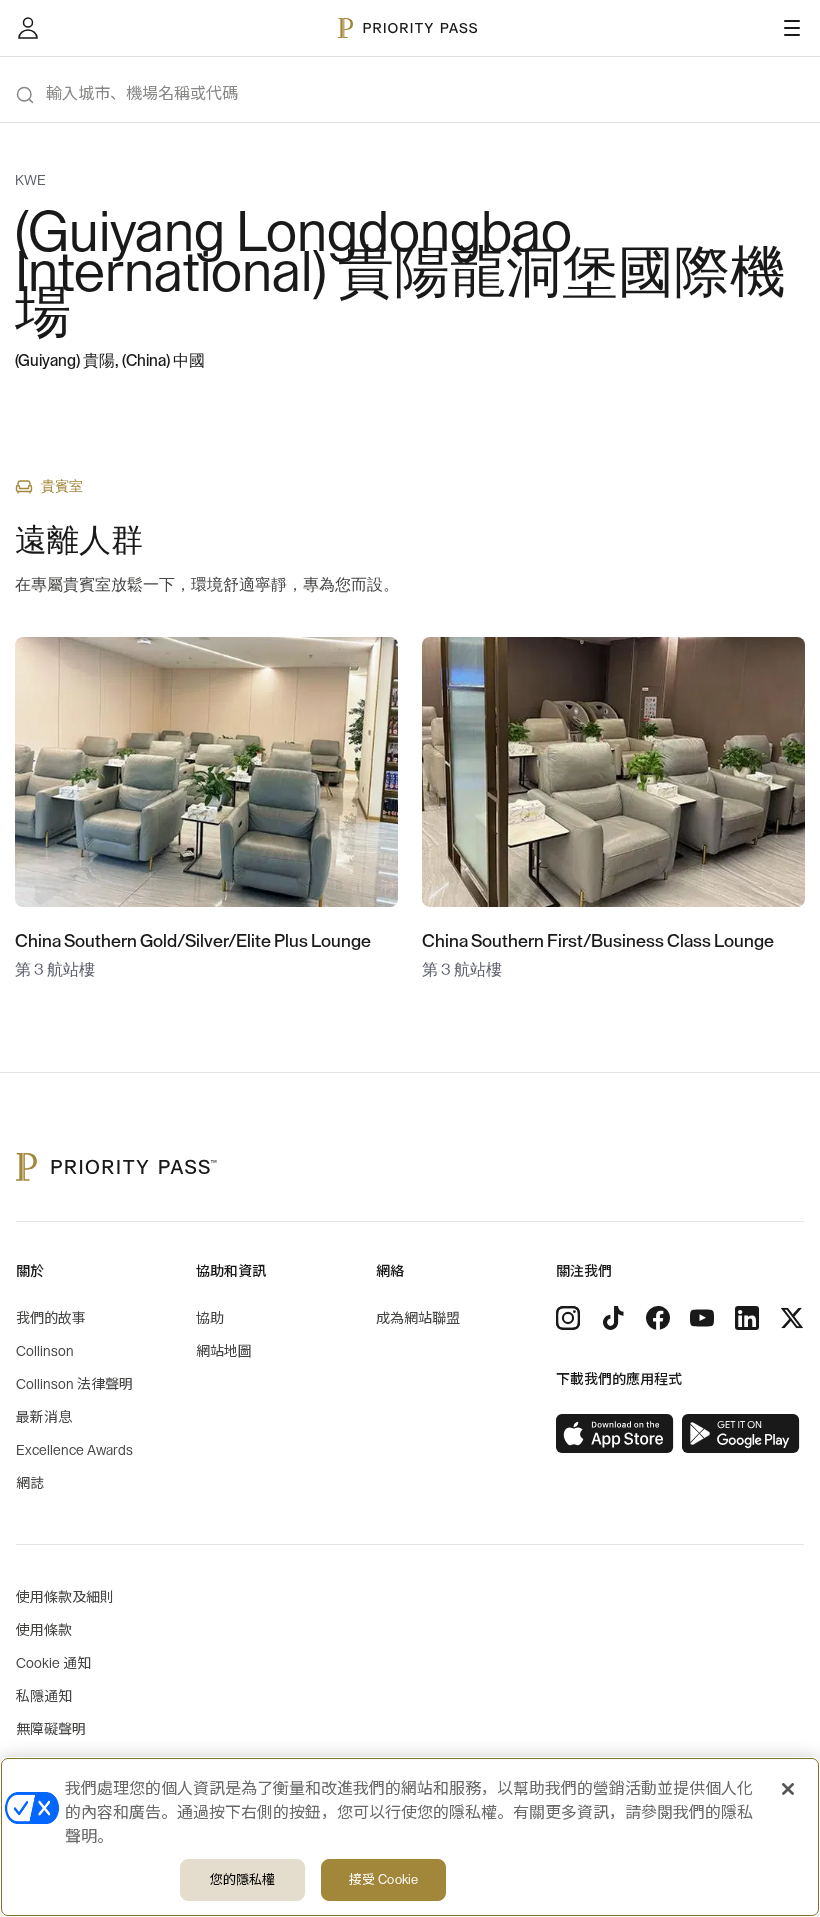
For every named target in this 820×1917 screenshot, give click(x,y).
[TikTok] (613, 1318)
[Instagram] (568, 1318)
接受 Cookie (383, 1879)
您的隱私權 (243, 1879)
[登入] (28, 28)
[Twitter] (792, 1318)
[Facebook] (658, 1318)
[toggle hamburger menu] (792, 28)
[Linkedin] (747, 1318)
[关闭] (788, 1789)
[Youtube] (702, 1318)
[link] (615, 1434)
